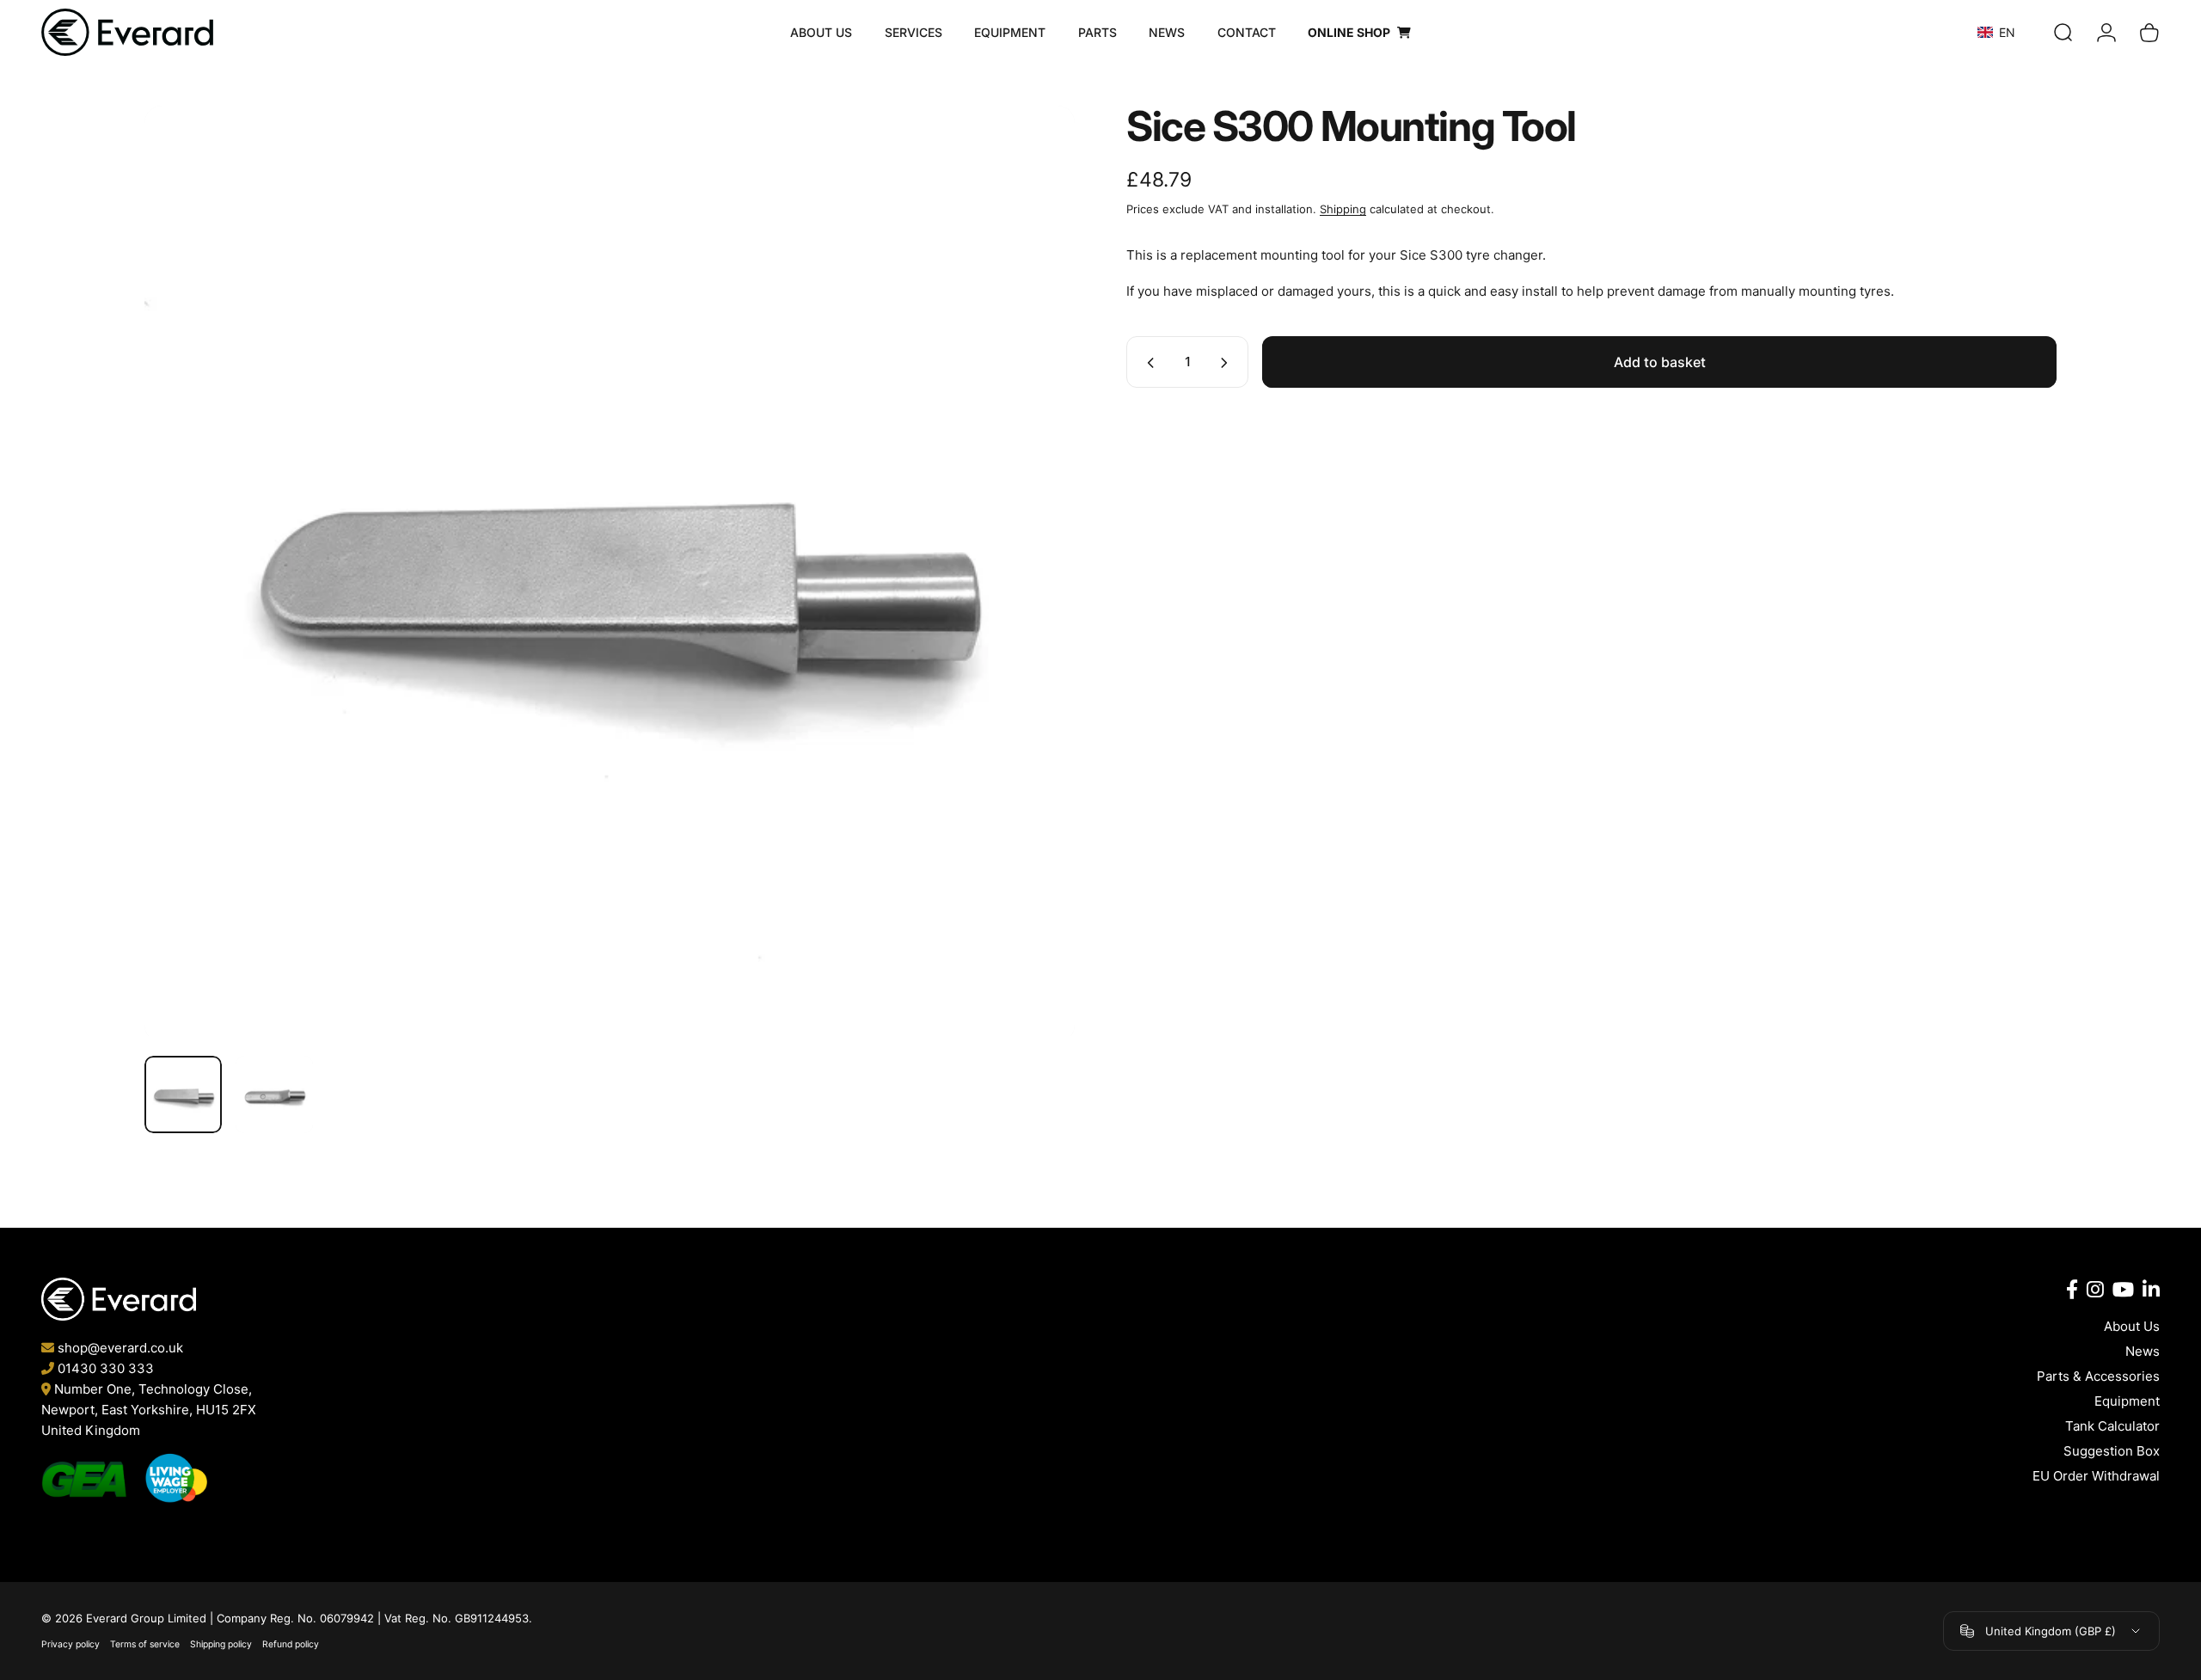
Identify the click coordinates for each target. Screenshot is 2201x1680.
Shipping (1343, 209)
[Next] (634, 616)
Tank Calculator (2112, 1426)
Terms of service (145, 1644)
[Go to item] (183, 1094)
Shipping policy (221, 1644)
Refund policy (291, 1644)
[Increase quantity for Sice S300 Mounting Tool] (1228, 363)
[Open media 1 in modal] (610, 571)
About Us (2132, 1326)
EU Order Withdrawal (2096, 1476)
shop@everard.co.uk (120, 1348)
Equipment (2127, 1401)
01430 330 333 (106, 1368)
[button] (2011, 32)
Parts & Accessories (2098, 1376)
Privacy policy (71, 1644)
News (2143, 1351)
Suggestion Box (2112, 1451)
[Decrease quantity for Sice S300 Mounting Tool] (1147, 363)
